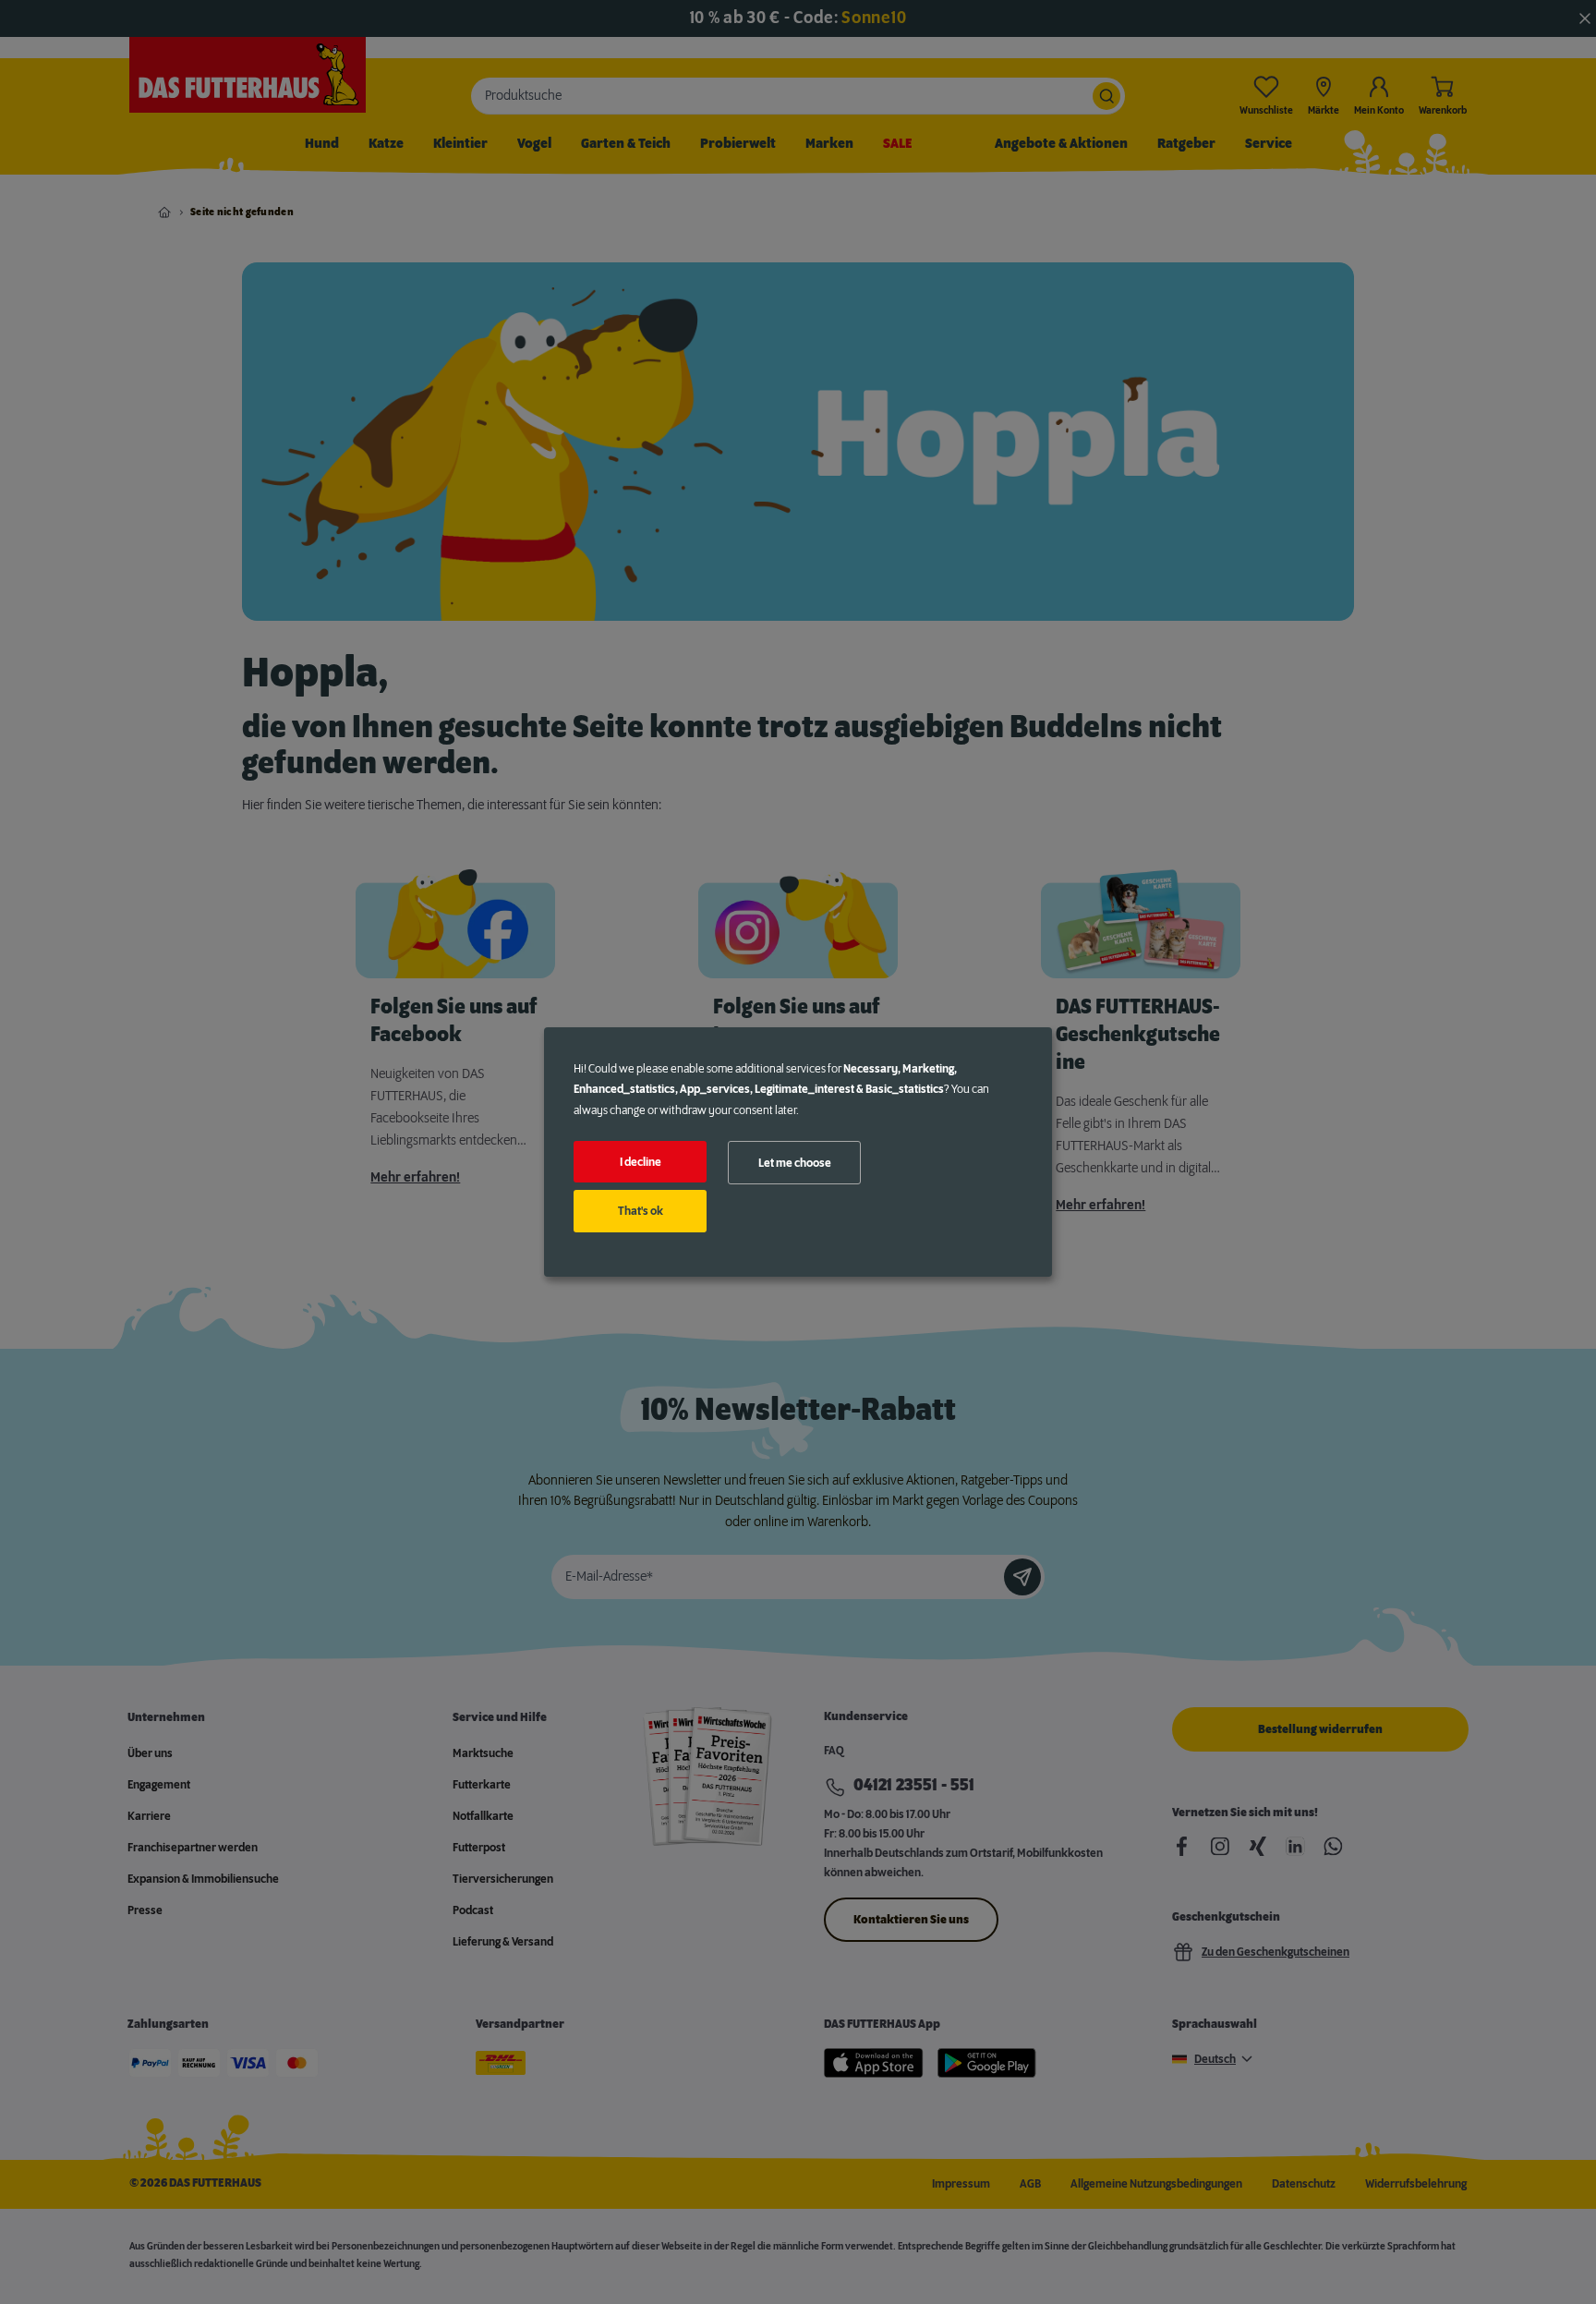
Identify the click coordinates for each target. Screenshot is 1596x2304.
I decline (641, 1162)
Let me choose (795, 1163)
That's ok (641, 1211)
